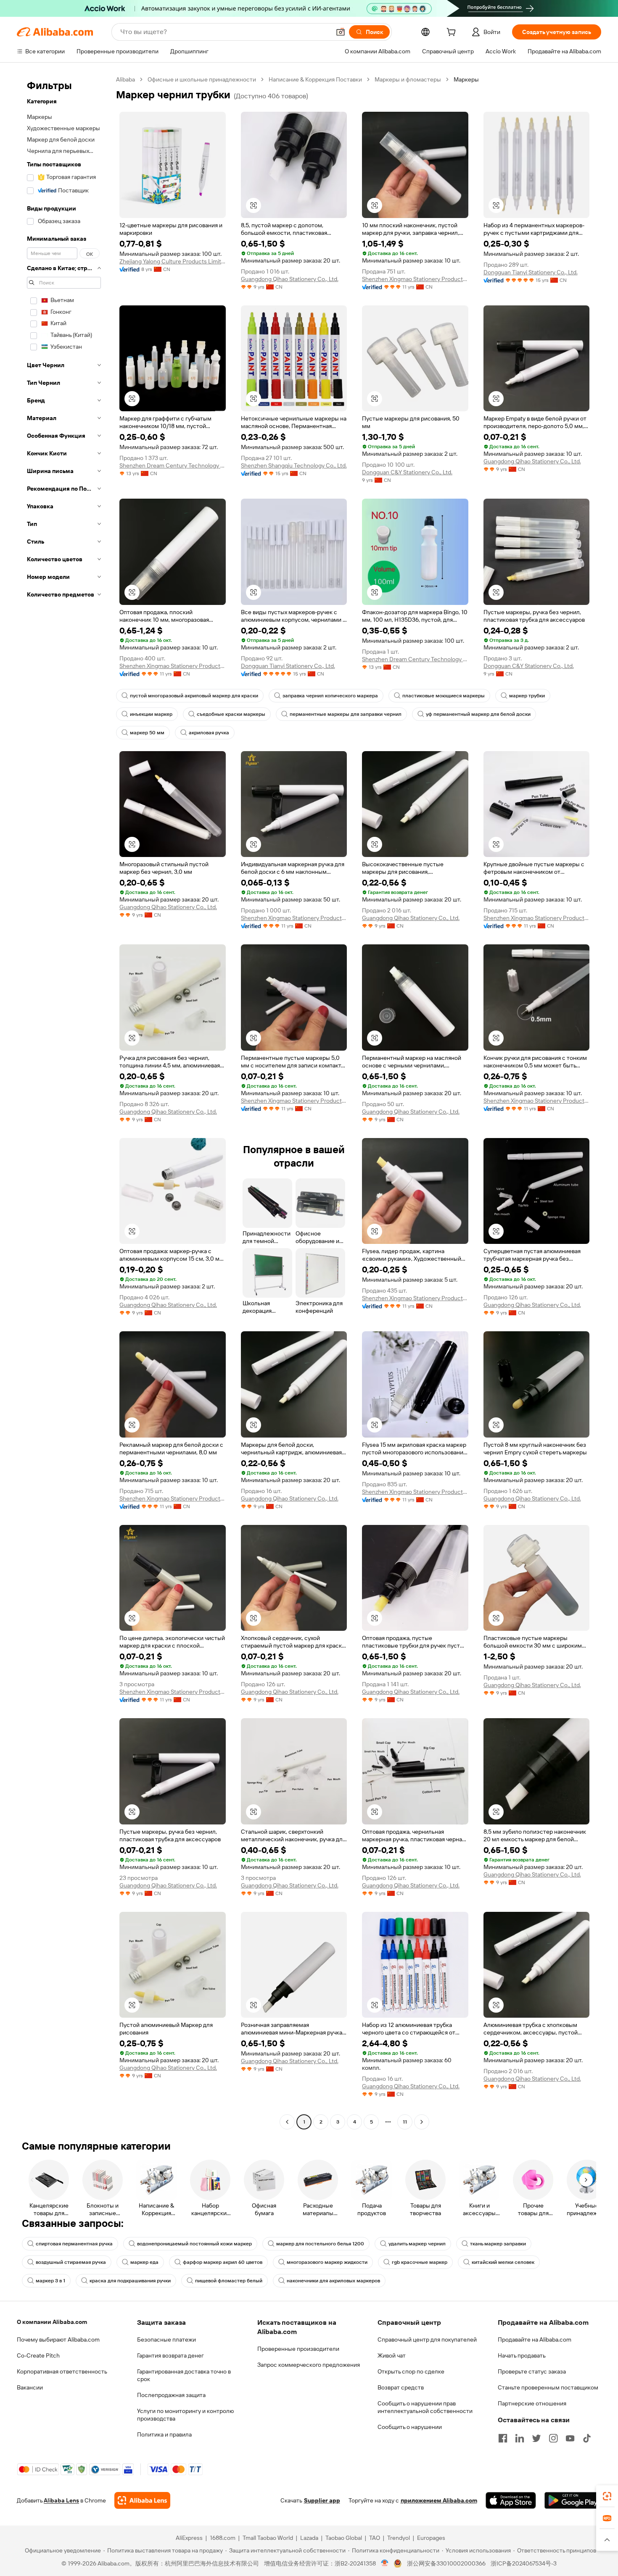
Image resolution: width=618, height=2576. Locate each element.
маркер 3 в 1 (50, 2281)
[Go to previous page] (287, 2122)
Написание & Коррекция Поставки (315, 79)
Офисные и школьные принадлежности (202, 79)
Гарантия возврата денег (170, 2355)
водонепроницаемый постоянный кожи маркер (194, 2244)
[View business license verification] (385, 2563)
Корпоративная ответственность (62, 2371)
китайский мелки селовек (503, 2262)
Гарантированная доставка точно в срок (184, 2375)
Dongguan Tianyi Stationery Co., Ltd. (531, 272)
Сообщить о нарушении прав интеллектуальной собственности (425, 2407)
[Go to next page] (422, 2122)
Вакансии (30, 2387)
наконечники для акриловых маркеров (333, 2281)
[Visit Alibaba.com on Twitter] (536, 2438)
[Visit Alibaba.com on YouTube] (570, 2438)
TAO (375, 2538)
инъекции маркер (151, 714)
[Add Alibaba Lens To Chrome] (142, 2500)
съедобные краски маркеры (231, 714)
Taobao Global (344, 2538)
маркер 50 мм (147, 733)
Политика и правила (164, 2434)
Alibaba (125, 79)
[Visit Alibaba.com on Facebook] (503, 2438)
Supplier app (322, 2500)
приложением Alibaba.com (439, 2500)
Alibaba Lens (61, 2500)
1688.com (223, 2538)
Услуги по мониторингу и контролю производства (185, 2415)
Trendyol (399, 2538)
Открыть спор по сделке (411, 2371)
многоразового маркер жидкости (327, 2262)
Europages (431, 2538)
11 (405, 2122)
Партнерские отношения (532, 2403)
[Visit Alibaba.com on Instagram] (553, 2438)
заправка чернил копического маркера (330, 696)
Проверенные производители (298, 2349)
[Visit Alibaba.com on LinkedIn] (520, 2438)
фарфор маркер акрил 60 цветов (223, 2262)
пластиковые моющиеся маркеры (444, 696)
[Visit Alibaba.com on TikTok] (587, 2438)
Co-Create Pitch (38, 2355)
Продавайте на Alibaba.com (535, 2339)
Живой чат (392, 2355)
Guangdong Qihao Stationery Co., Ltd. (290, 279)
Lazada (309, 2538)
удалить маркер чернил (417, 2244)
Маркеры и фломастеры (408, 79)
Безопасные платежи (166, 2339)
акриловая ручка (209, 733)
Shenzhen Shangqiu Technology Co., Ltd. (294, 465)
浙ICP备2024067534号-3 (524, 2563)
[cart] (453, 33)
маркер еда (144, 2262)
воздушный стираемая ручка (71, 2262)
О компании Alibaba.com (52, 2322)
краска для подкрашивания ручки (130, 2281)
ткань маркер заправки (498, 2244)
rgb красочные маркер (420, 2262)
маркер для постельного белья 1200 (320, 2244)
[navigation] (64, 1102)
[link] (607, 2496)
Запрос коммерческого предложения (309, 2365)
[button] (341, 32)
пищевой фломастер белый (229, 2281)
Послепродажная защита (171, 2395)
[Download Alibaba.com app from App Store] (511, 2500)
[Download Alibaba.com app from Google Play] (573, 2500)
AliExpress (189, 2538)
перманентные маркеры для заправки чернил (346, 714)
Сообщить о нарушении (410, 2427)
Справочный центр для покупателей (427, 2339)
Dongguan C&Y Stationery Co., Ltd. (407, 472)
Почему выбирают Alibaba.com (58, 2339)
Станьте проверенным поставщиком (548, 2387)
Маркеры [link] (466, 79)
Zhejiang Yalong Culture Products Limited (173, 261)
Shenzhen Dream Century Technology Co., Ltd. (173, 465)
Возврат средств (401, 2387)
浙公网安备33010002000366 (446, 2563)
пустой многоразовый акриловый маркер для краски (194, 696)
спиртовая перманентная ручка (74, 2244)
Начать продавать (522, 2355)
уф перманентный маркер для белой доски (478, 714)
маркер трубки (527, 696)
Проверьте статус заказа (532, 2371)
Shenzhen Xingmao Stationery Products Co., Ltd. (415, 279)
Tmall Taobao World (268, 2538)
